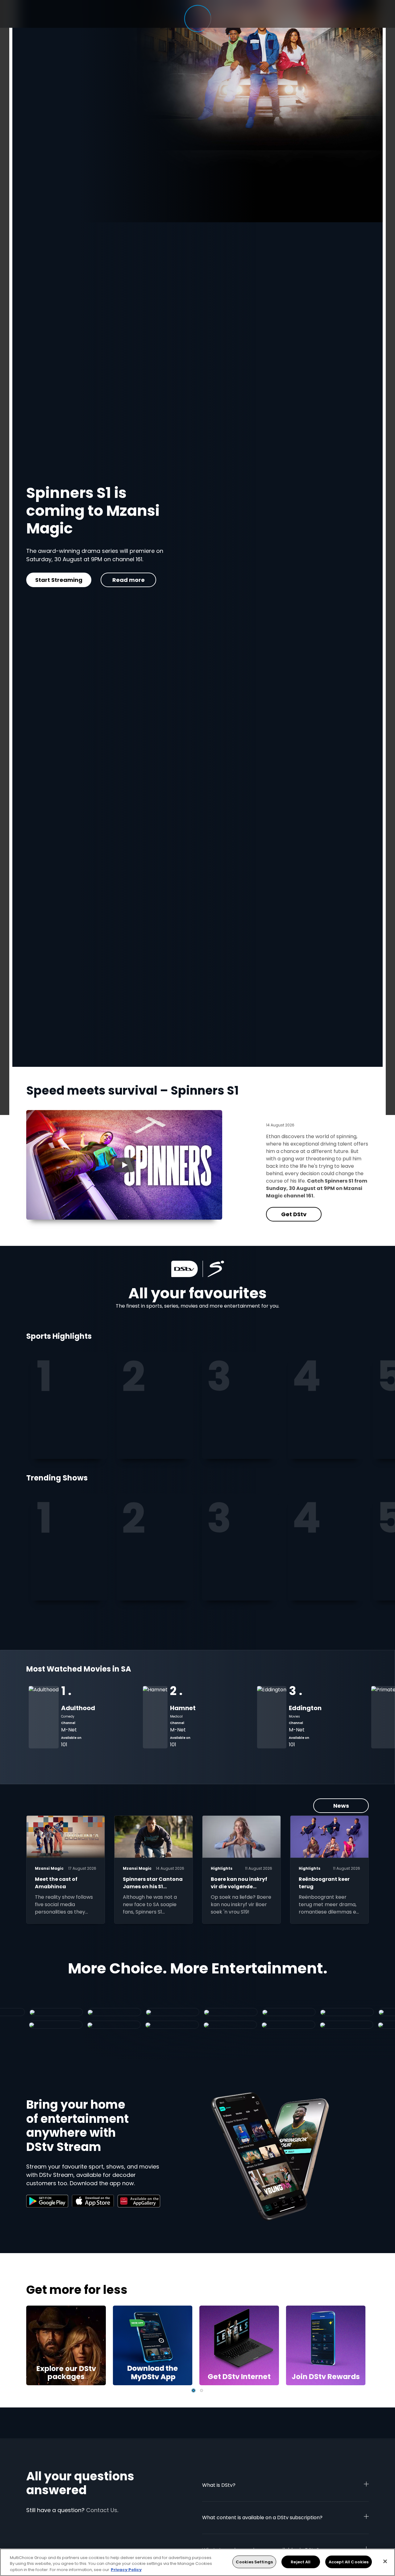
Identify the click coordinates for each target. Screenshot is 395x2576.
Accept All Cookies (349, 2562)
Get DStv (54, 580)
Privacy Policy (126, 2570)
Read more (119, 580)
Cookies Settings (254, 2562)
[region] (197, 2562)
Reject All (301, 2562)
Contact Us (102, 2510)
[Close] (385, 2561)
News (341, 1806)
